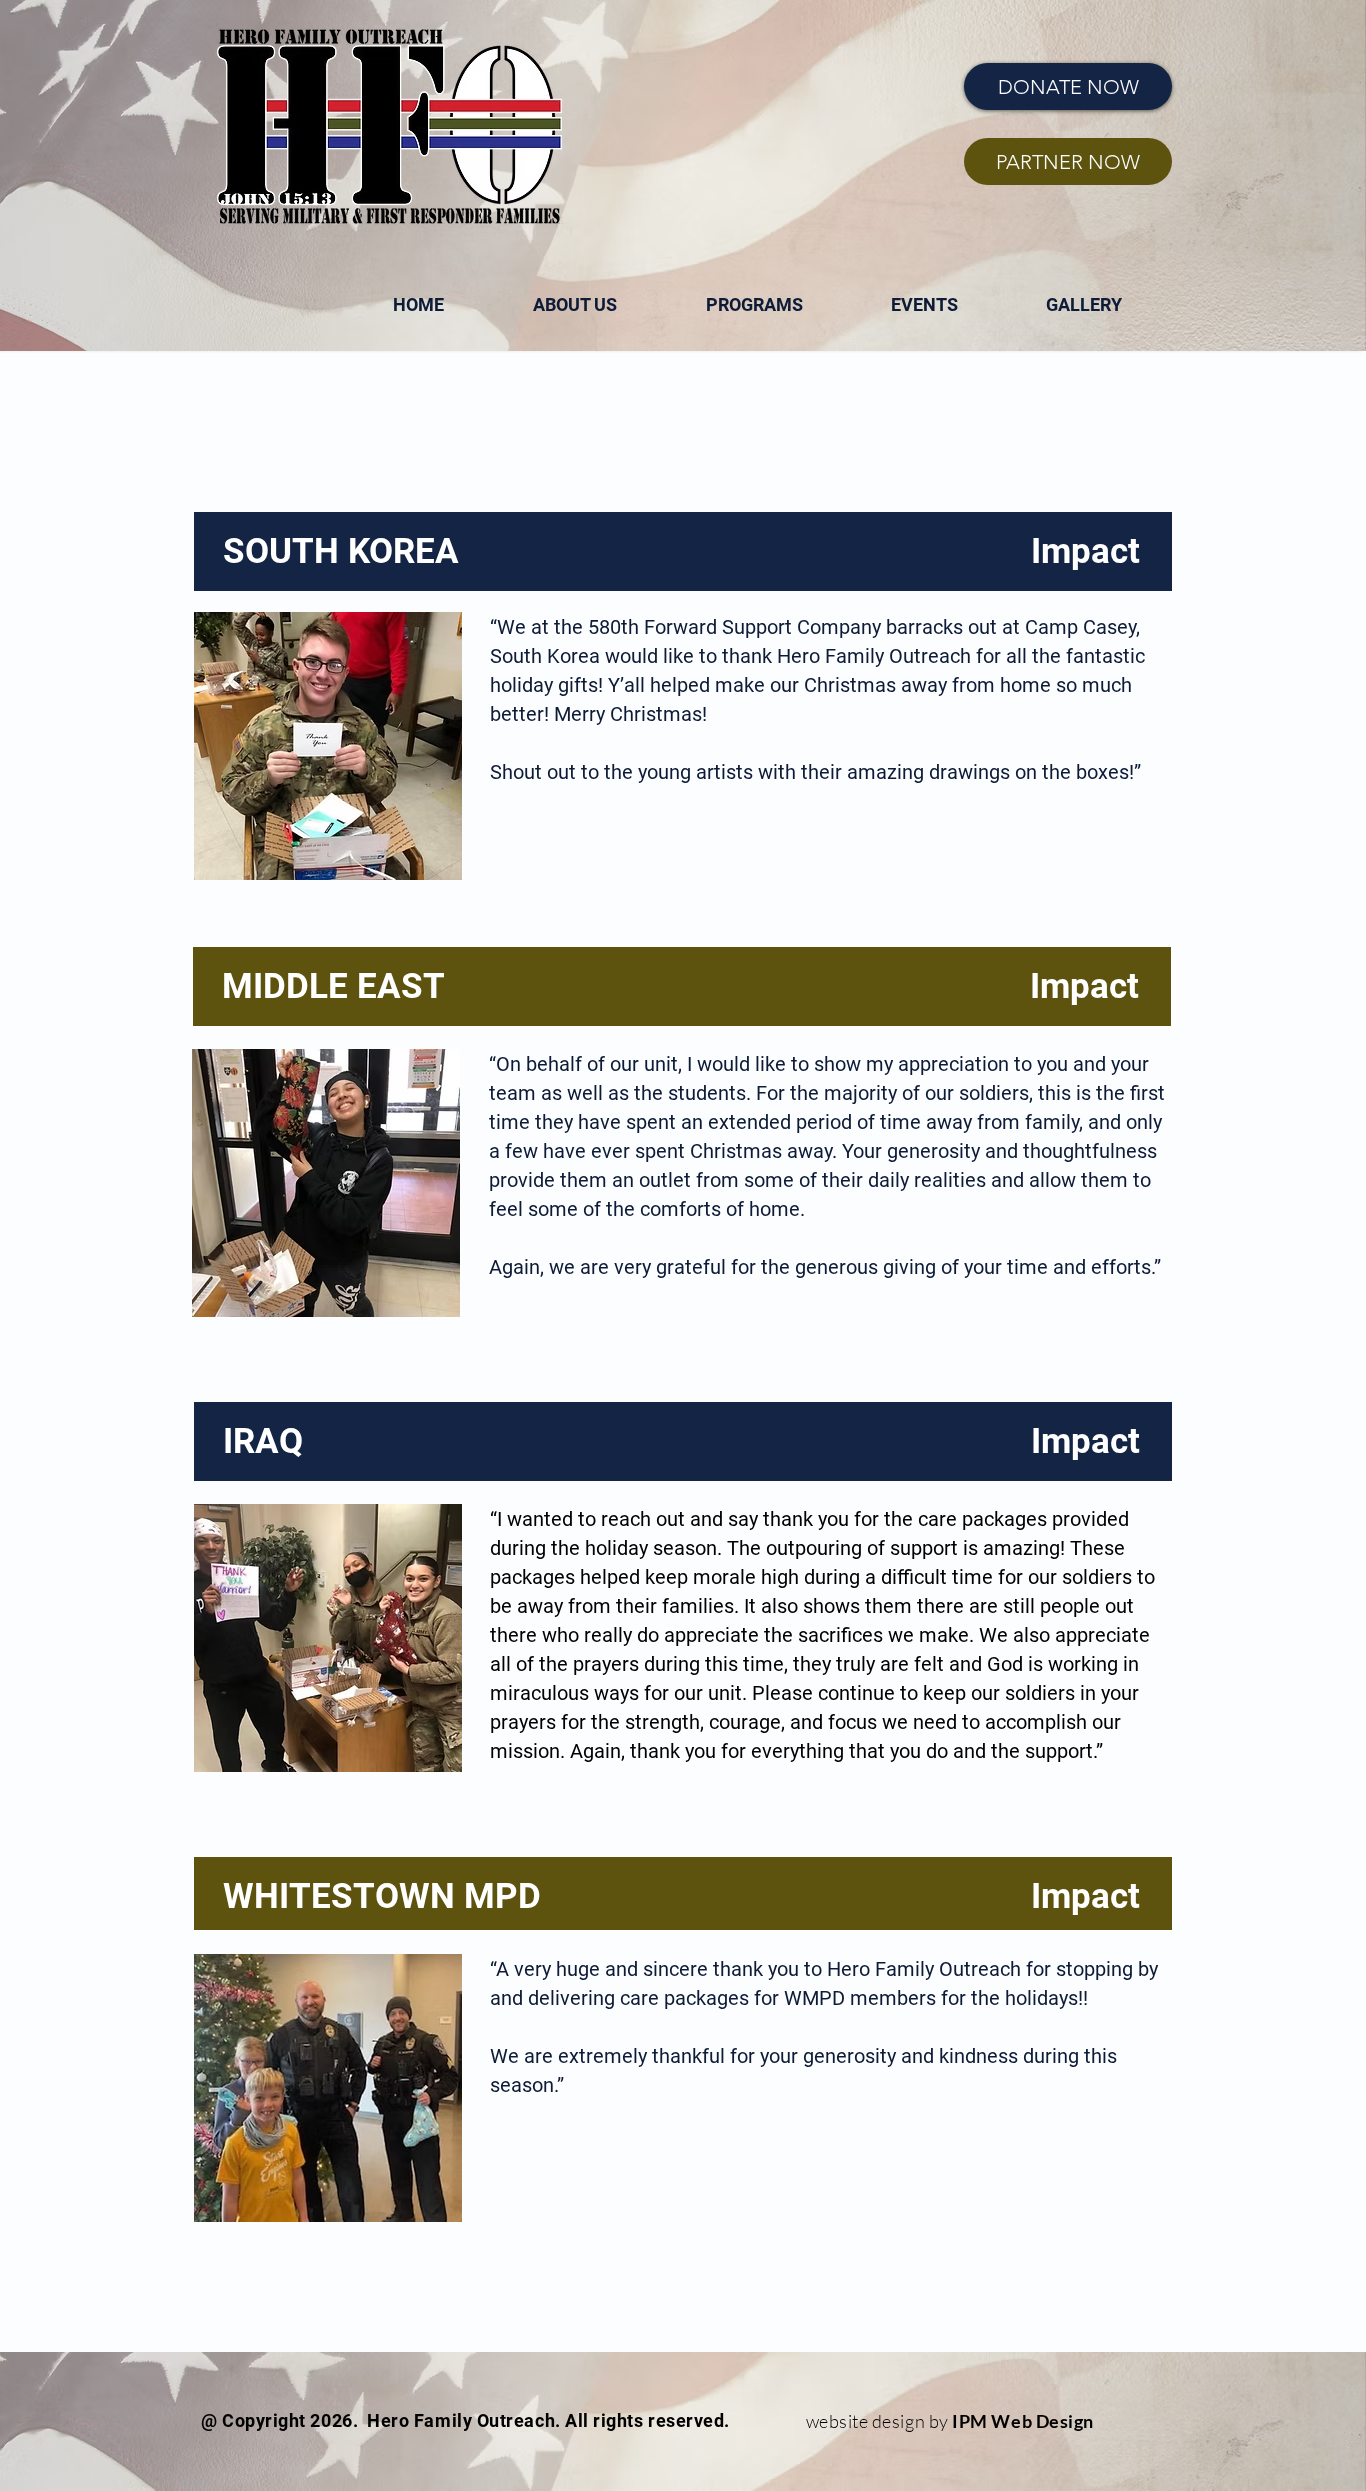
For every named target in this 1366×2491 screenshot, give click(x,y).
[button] (754, 305)
